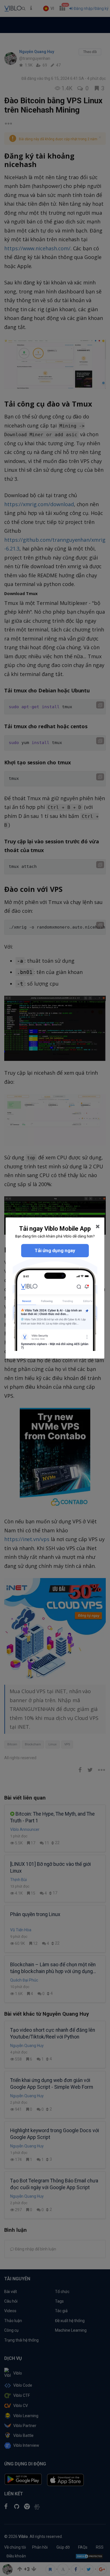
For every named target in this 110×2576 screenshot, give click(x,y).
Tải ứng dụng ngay (55, 1250)
